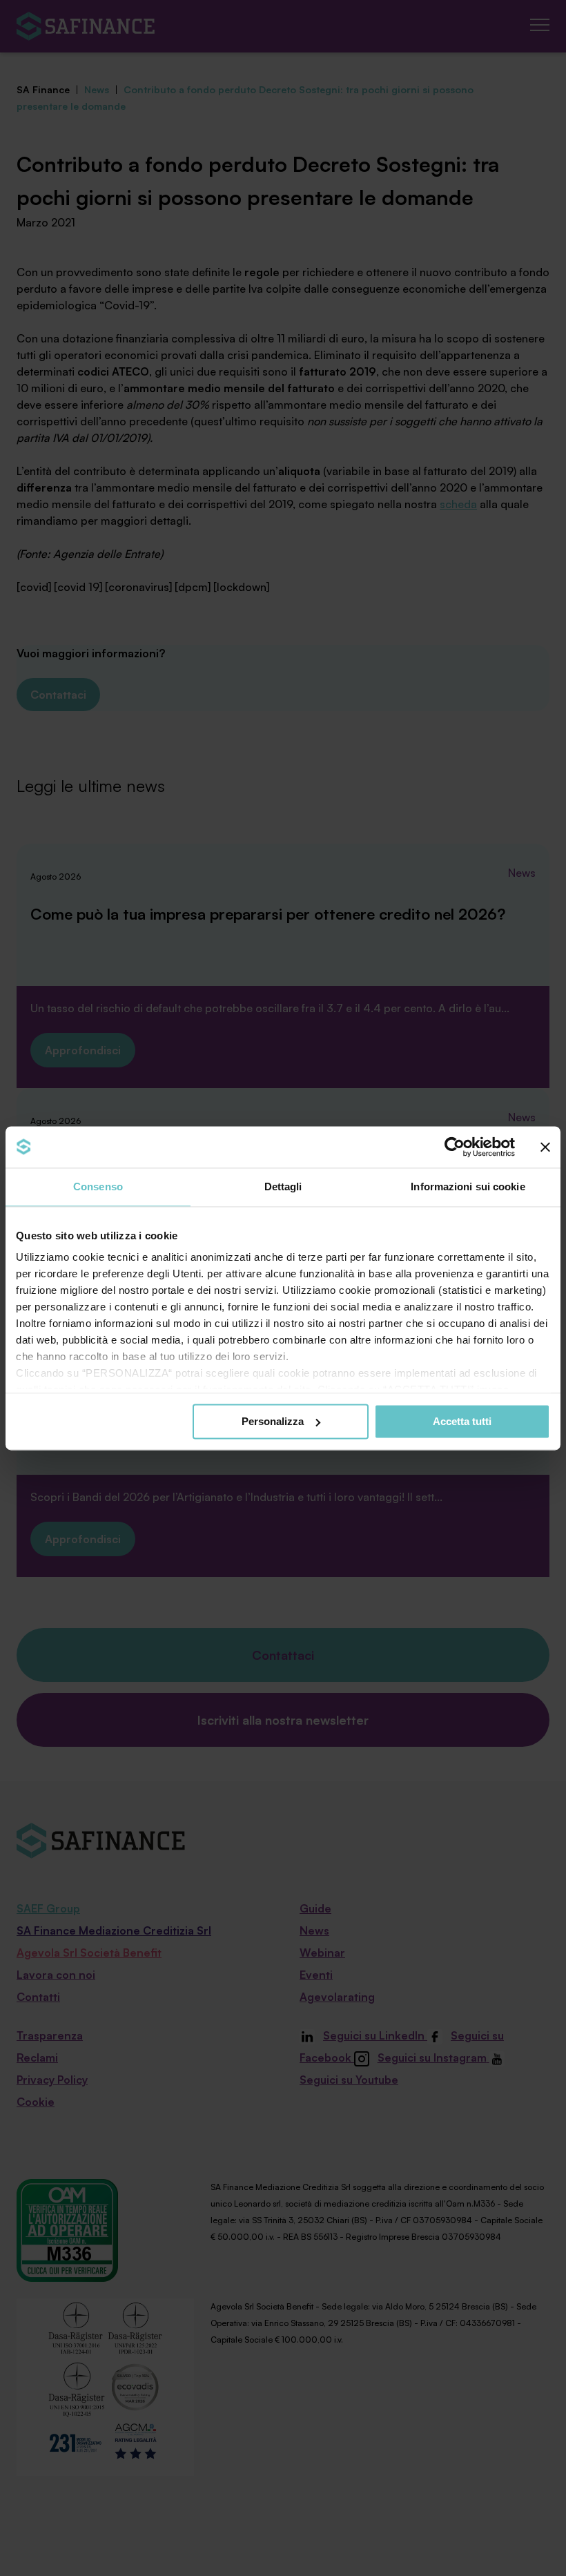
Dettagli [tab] (283, 1187)
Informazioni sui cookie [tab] (468, 1187)
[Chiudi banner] (545, 1147)
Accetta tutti (462, 1421)
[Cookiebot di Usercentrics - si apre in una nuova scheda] (455, 1147)
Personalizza (273, 1421)
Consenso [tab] (98, 1187)
